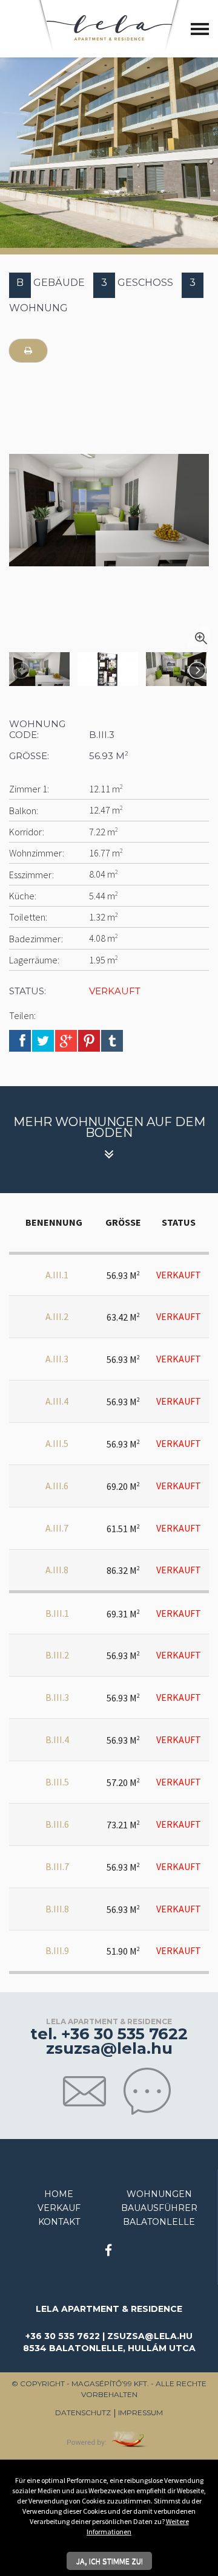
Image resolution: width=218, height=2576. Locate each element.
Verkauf (59, 2208)
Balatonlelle (159, 2222)
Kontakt (59, 2222)
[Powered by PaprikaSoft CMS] (109, 2438)
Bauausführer (159, 2208)
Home (59, 2194)
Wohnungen (159, 2194)
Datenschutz (83, 2413)
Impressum (140, 2413)
